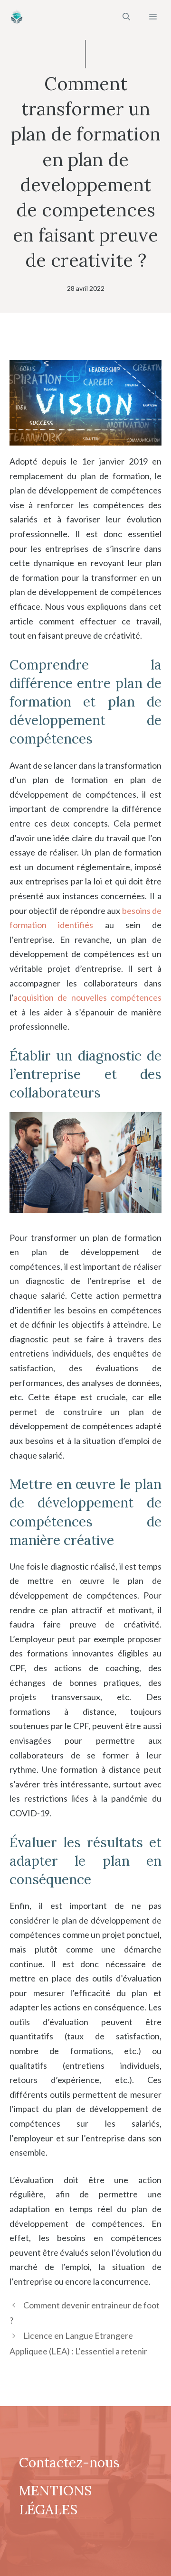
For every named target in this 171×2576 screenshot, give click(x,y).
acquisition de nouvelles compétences (87, 997)
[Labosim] (17, 17)
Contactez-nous (69, 2463)
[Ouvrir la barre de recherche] (126, 17)
